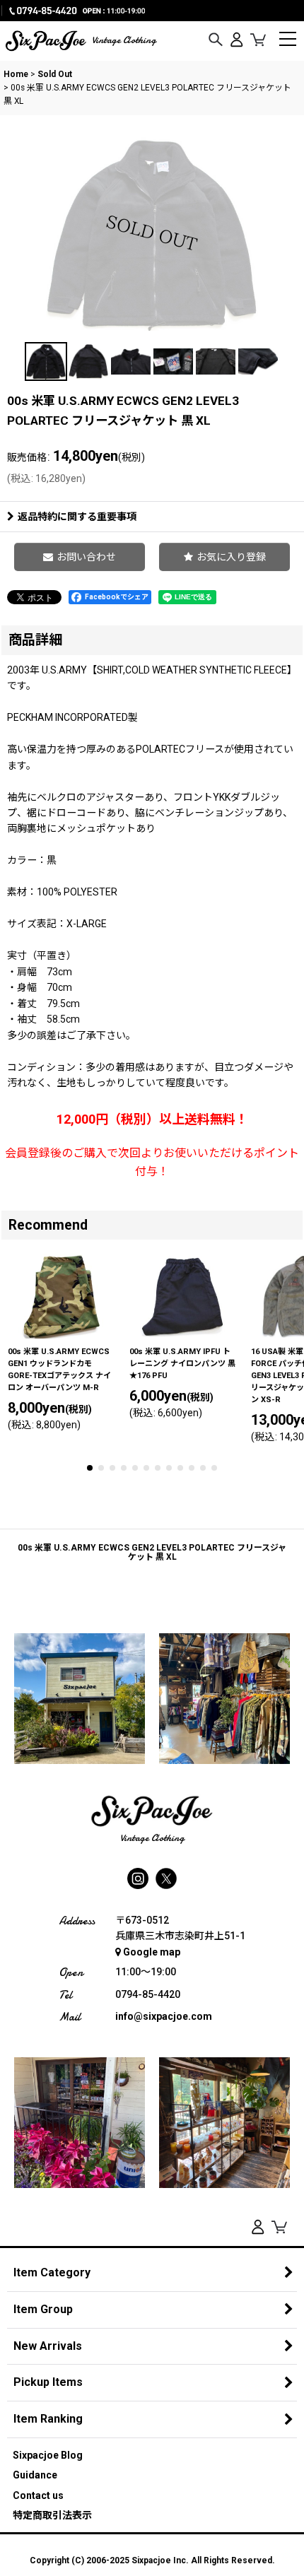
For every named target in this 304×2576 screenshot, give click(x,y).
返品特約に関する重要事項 (77, 517)
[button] (216, 40)
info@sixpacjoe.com (164, 2016)
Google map (152, 1952)
